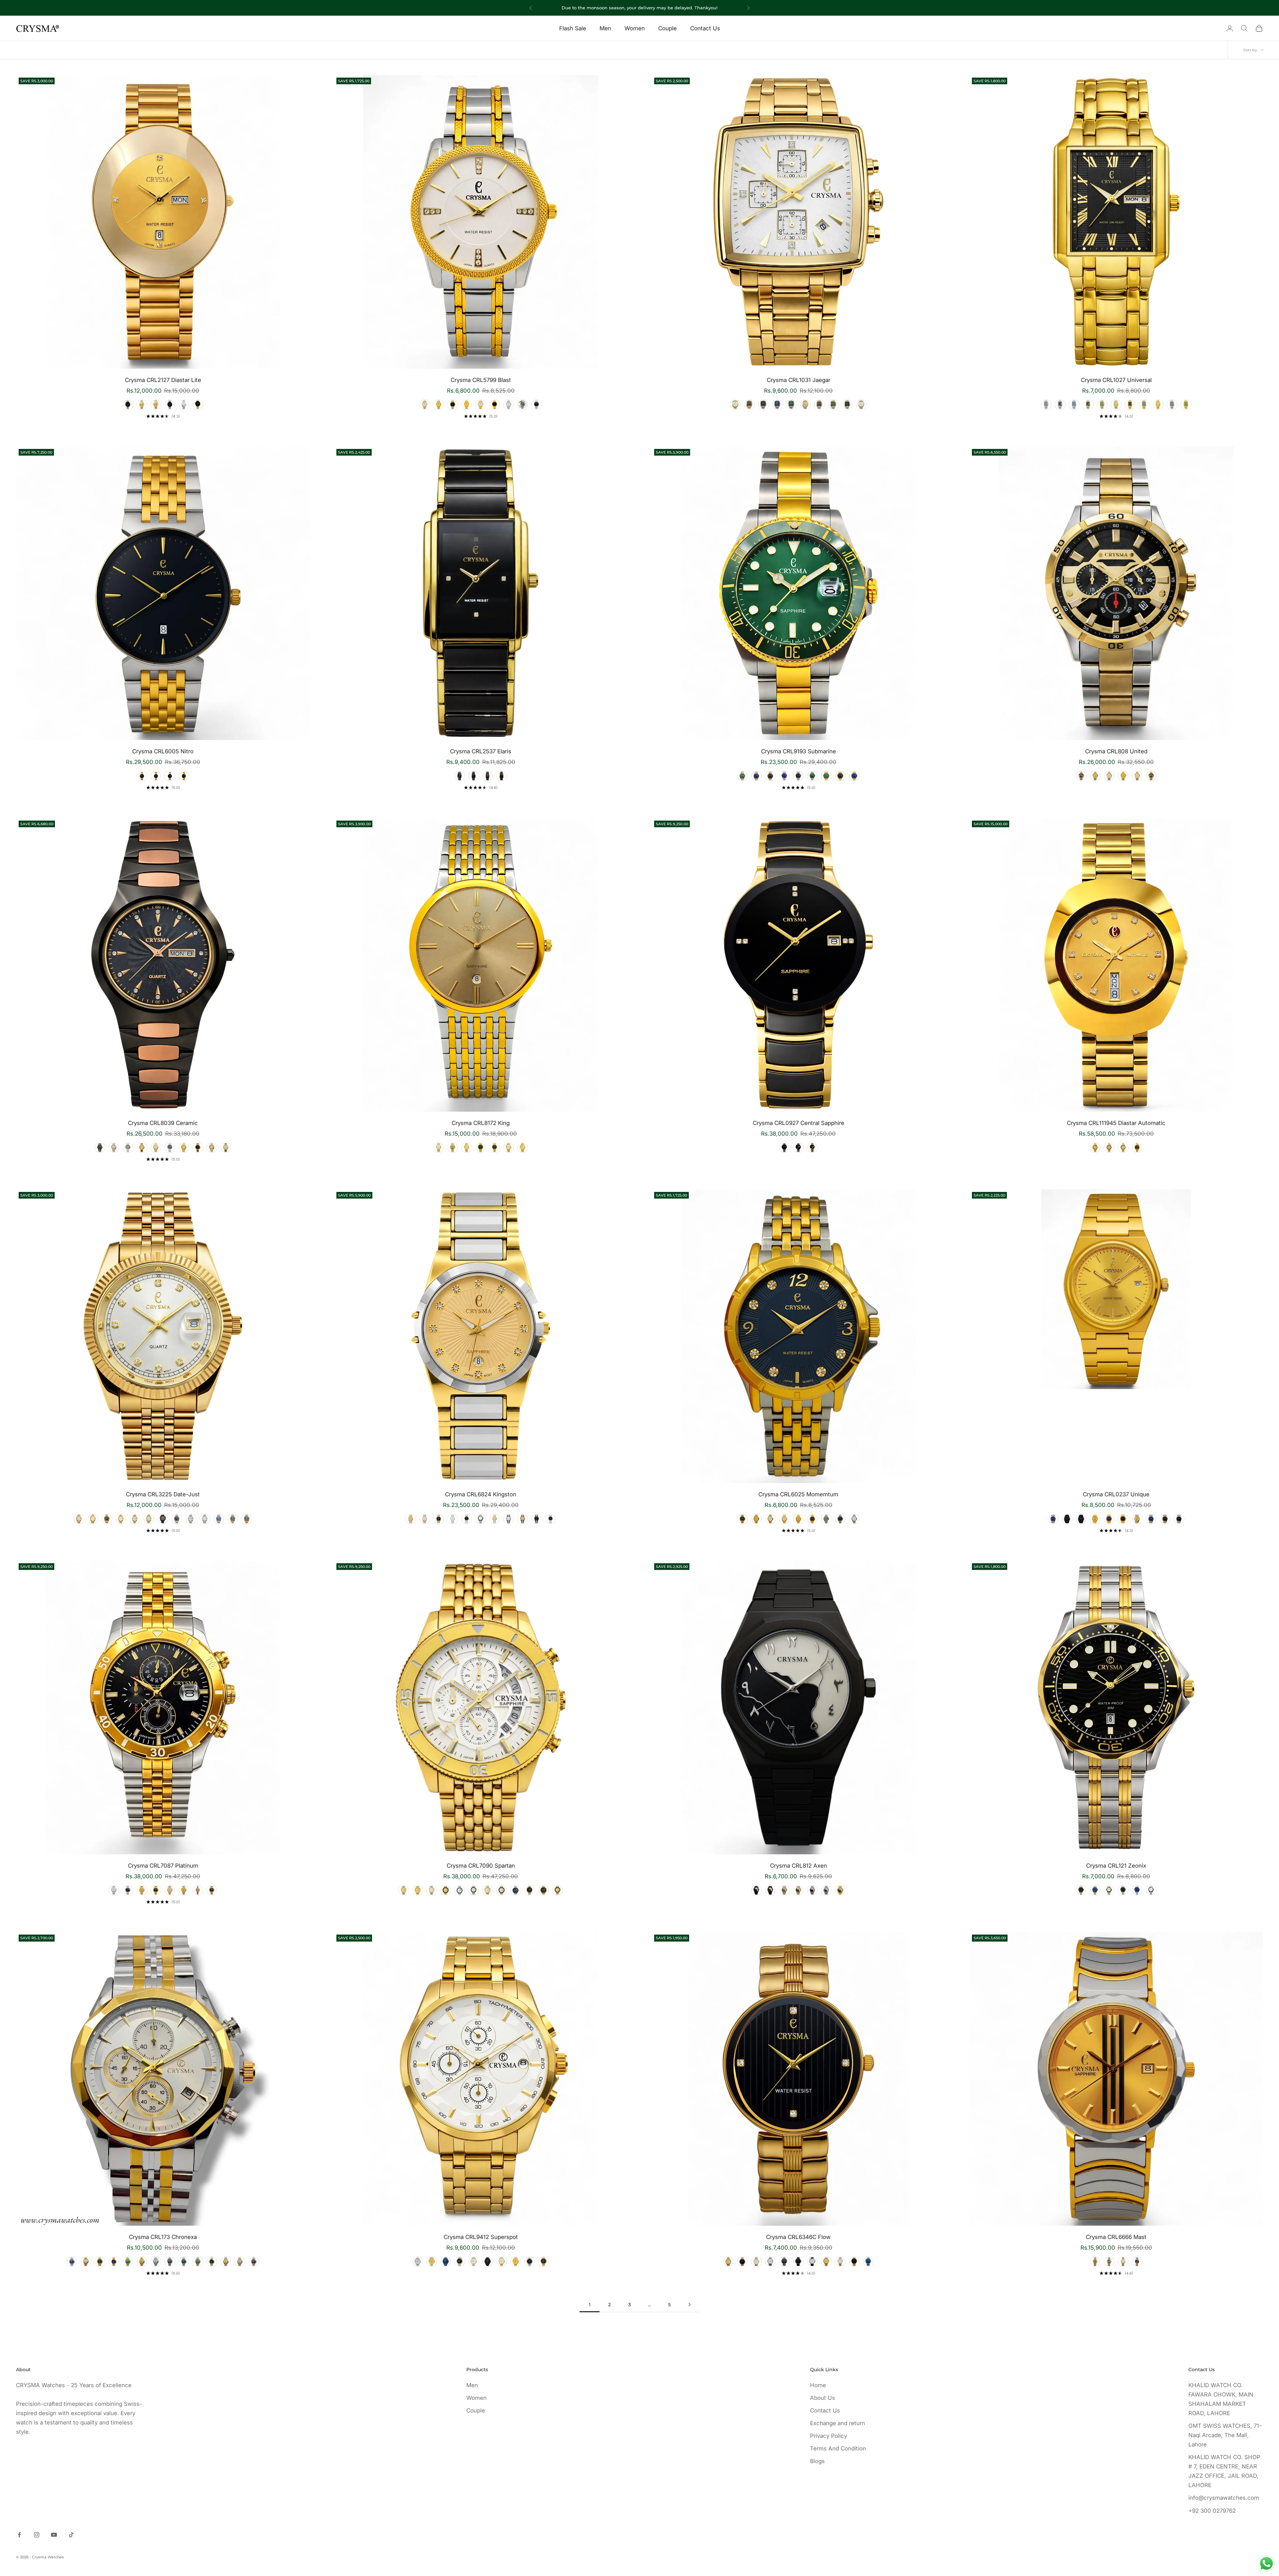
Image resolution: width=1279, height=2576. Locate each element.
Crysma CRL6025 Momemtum (798, 1494)
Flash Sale (573, 28)
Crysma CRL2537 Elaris (481, 751)
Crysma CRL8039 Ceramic (163, 1123)
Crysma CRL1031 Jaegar (799, 380)
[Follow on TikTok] (71, 2535)
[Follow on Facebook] (19, 2535)
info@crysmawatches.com (1224, 2498)
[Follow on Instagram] (37, 2535)
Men (605, 28)
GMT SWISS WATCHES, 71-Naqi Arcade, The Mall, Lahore (1225, 2435)
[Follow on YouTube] (54, 2535)
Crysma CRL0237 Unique (1116, 1494)
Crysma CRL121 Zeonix (1116, 1866)
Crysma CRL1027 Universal (1116, 380)
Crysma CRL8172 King (481, 1123)
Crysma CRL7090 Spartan (481, 1866)
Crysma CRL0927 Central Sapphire (799, 1123)
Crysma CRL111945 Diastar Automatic (1116, 1123)
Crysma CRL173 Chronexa (163, 2237)
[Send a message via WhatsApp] (1267, 2564)
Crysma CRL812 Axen (799, 1866)
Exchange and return (838, 2423)
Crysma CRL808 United (1116, 751)
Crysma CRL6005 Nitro (163, 751)
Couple (667, 28)
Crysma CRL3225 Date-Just (163, 1494)
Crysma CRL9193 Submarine (799, 751)
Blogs (817, 2461)
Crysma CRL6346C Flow (798, 2237)
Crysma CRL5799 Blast (481, 380)
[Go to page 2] (689, 2304)
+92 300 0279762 (1212, 2511)
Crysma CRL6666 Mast (1116, 2237)
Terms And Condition (838, 2448)
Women (635, 28)
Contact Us (705, 28)
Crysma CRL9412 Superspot (481, 2237)
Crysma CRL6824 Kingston (481, 1494)
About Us (823, 2398)
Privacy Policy (829, 2436)
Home (818, 2385)
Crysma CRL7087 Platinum (163, 1866)
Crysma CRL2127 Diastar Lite (163, 380)
